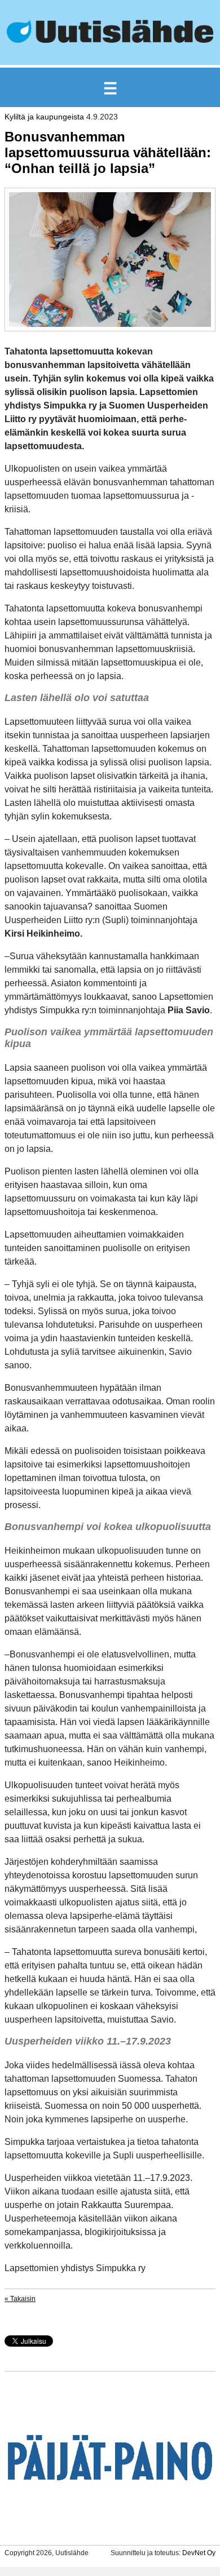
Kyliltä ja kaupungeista (44, 117)
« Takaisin (20, 2299)
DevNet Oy (199, 2553)
